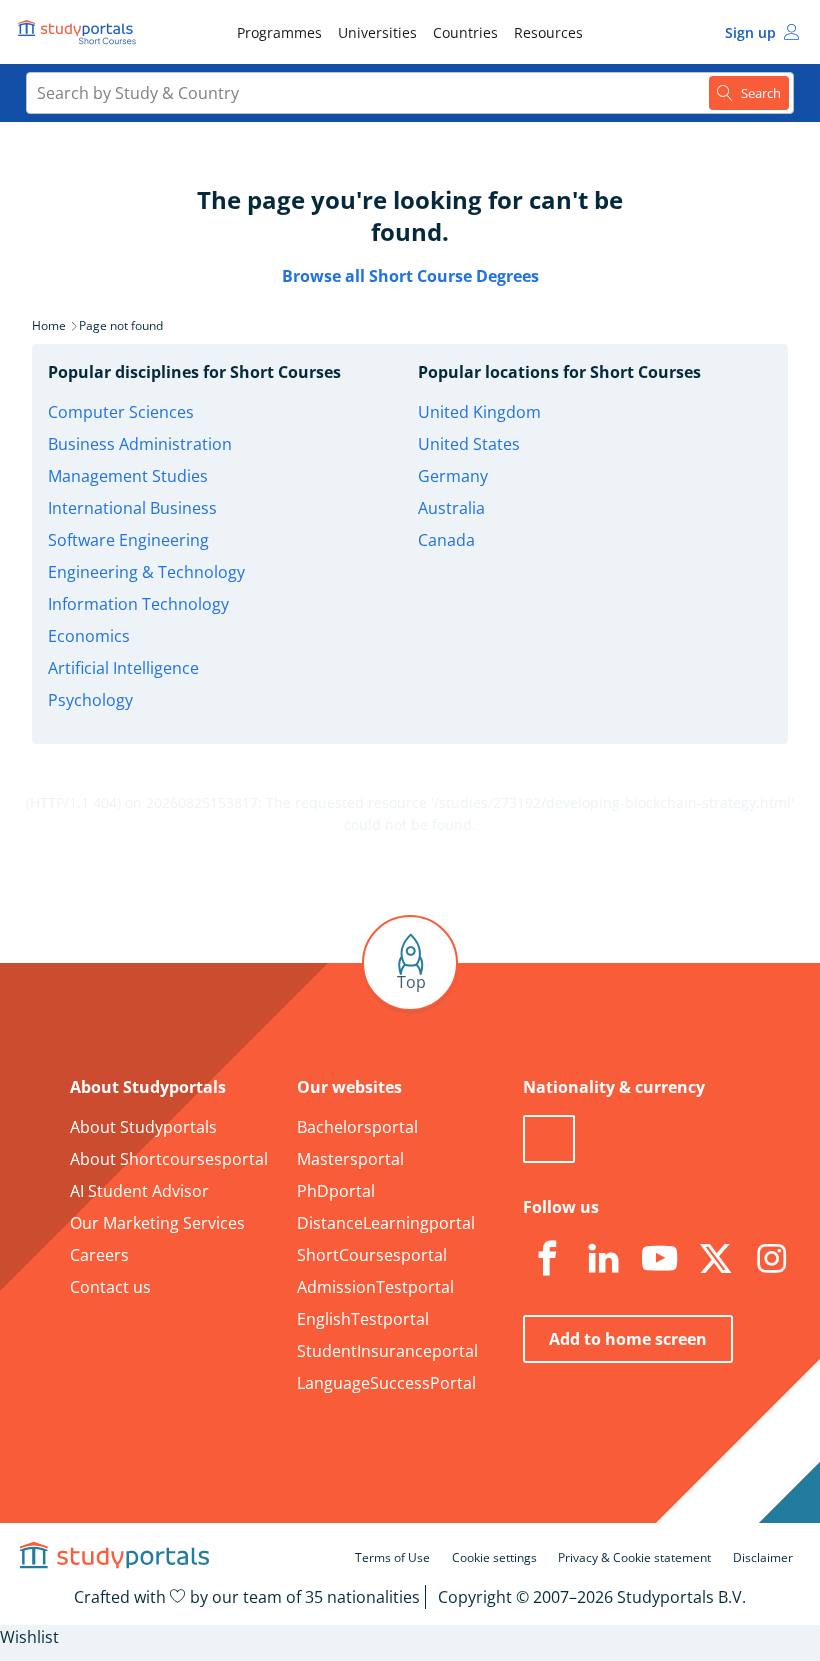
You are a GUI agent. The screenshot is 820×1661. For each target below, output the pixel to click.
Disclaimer (763, 1557)
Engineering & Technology (146, 572)
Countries (465, 32)
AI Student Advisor (139, 1191)
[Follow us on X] (715, 1259)
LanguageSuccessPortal (386, 1383)
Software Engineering (128, 540)
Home (49, 325)
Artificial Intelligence (123, 668)
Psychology (90, 700)
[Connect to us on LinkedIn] (603, 1259)
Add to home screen (628, 1339)
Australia (451, 508)
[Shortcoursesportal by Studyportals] (80, 32)
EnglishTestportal (363, 1319)
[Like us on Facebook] (547, 1259)
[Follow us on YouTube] (659, 1259)
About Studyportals (143, 1127)
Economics (89, 636)
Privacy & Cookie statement (634, 1557)
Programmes (279, 32)
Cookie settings (494, 1557)
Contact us (110, 1287)
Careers (99, 1255)
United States (469, 444)
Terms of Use (392, 1557)
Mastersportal (350, 1159)
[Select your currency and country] (549, 1139)
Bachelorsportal (357, 1127)
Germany (453, 476)
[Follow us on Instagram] (771, 1259)
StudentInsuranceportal (387, 1351)
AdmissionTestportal (375, 1287)
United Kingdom (479, 412)
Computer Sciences (121, 412)
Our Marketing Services (157, 1223)
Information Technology (138, 604)
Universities (377, 32)
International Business (132, 508)
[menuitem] (279, 32)
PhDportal (336, 1191)
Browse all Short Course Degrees (410, 276)
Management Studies (128, 476)
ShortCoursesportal (372, 1255)
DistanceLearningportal (386, 1223)
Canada (446, 540)
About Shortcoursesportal (169, 1159)
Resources (548, 32)
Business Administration (140, 444)
